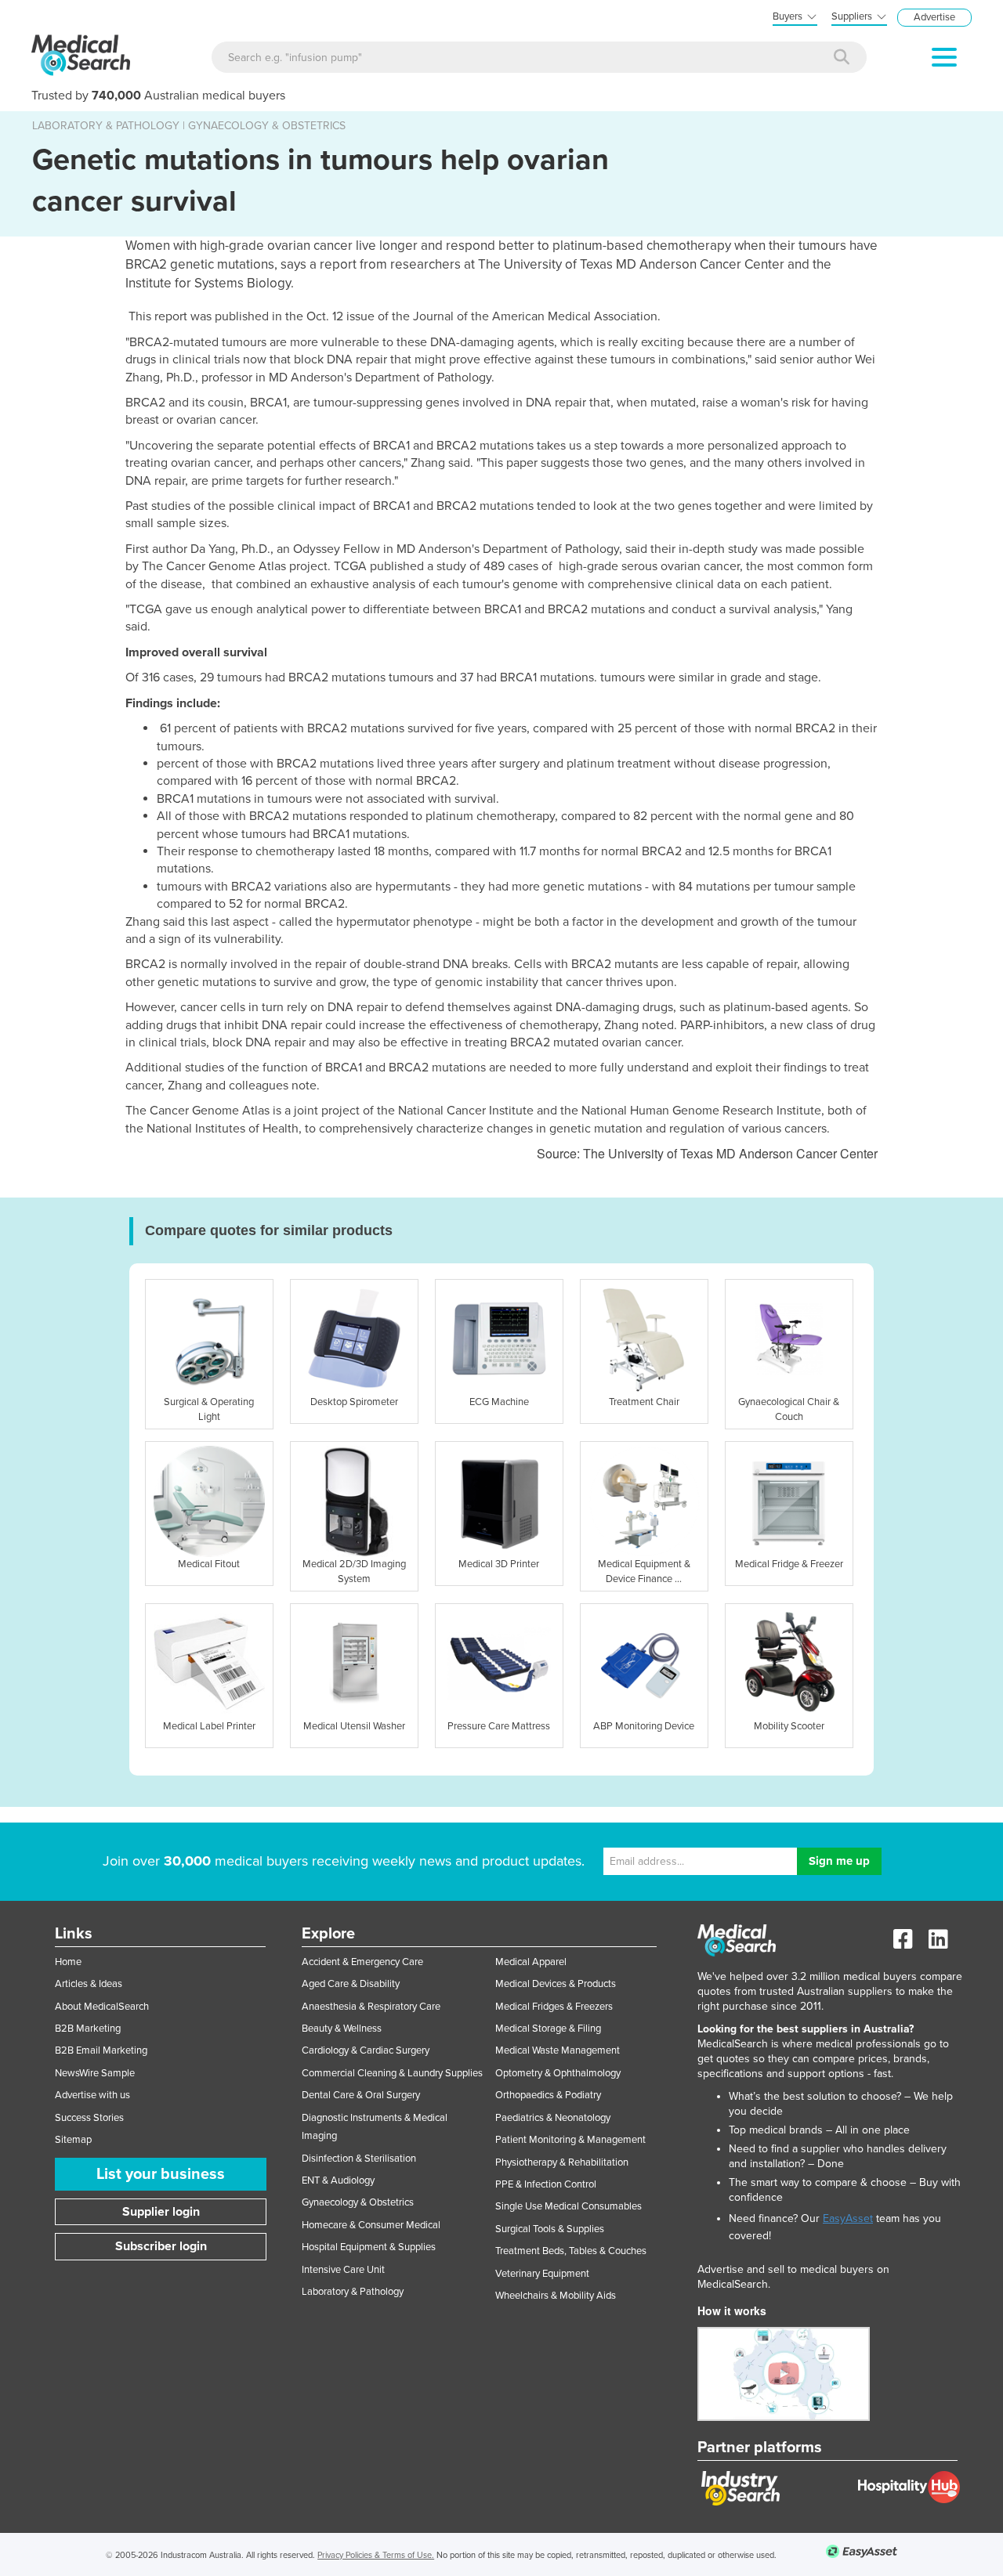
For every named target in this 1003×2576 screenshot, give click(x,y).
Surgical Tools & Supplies (550, 2229)
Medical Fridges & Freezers (554, 2007)
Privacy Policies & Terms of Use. (376, 2555)
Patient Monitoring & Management (570, 2140)
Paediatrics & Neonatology (553, 2118)
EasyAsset (848, 2218)
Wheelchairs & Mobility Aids (556, 2296)
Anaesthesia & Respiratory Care (371, 2007)
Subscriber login (161, 2246)
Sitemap (73, 2140)
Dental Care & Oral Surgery (361, 2095)
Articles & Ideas (89, 1984)
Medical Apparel (531, 1962)
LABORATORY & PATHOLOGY (106, 126)
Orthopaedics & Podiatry (548, 2095)
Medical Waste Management (558, 2050)
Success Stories (89, 2118)
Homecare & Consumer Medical (371, 2225)
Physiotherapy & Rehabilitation (562, 2162)
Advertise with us (92, 2095)
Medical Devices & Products (556, 1984)
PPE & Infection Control (546, 2184)
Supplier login (161, 2212)
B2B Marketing (88, 2029)
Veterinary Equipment (542, 2274)
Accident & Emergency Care (362, 1962)
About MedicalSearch (102, 2007)
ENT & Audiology (338, 2180)
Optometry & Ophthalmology (558, 2073)
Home (68, 1962)
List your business (161, 2174)
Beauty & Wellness (342, 2029)
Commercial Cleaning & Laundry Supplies (392, 2073)
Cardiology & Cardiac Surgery (366, 2050)
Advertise (934, 17)
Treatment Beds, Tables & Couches (571, 2251)
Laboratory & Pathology (353, 2292)
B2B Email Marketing (101, 2050)
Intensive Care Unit (343, 2270)
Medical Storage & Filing (548, 2029)
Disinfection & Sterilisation (359, 2159)
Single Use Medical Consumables (568, 2206)
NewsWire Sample (95, 2073)
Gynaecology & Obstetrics (358, 2202)
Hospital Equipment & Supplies (369, 2247)
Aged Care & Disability (351, 1984)
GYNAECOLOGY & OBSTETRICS (267, 126)
